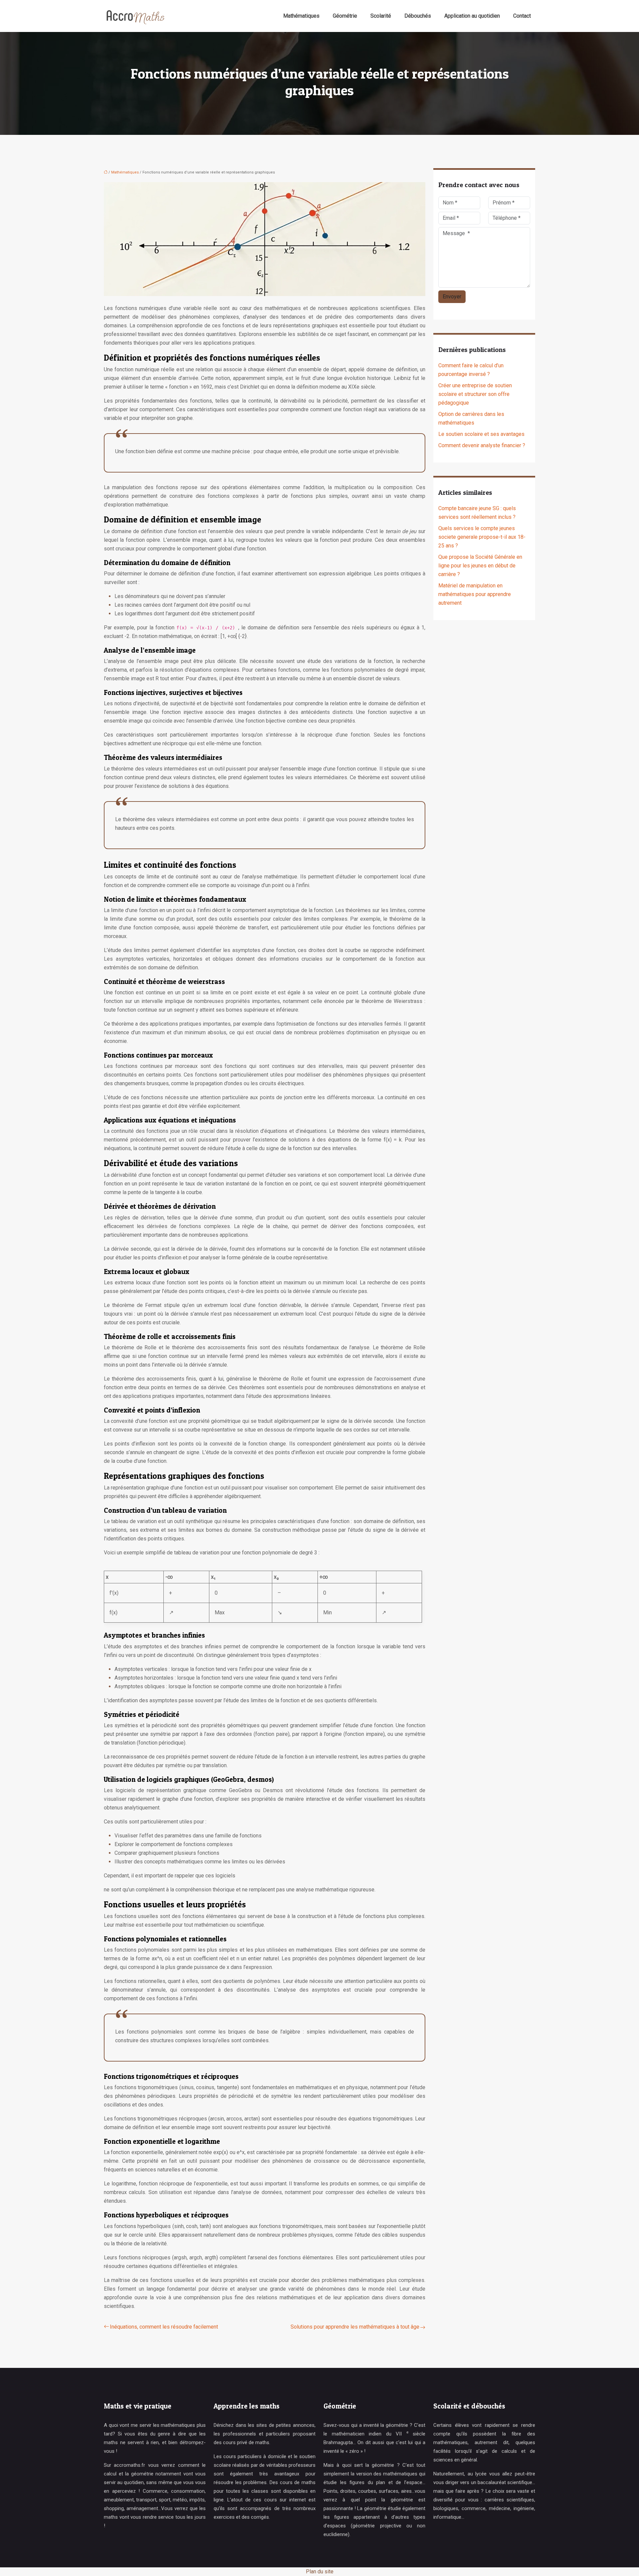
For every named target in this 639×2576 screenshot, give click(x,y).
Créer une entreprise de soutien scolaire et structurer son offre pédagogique (475, 394)
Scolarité (381, 16)
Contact (522, 16)
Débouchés (418, 16)
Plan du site (320, 2572)
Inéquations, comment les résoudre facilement (164, 2327)
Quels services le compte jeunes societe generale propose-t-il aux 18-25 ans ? (482, 537)
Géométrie (345, 16)
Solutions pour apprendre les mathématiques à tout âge (355, 2327)
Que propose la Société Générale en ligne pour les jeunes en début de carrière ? (480, 566)
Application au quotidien (472, 16)
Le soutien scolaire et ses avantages (481, 434)
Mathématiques (301, 16)
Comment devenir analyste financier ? (482, 445)
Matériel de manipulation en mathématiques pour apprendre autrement (475, 594)
